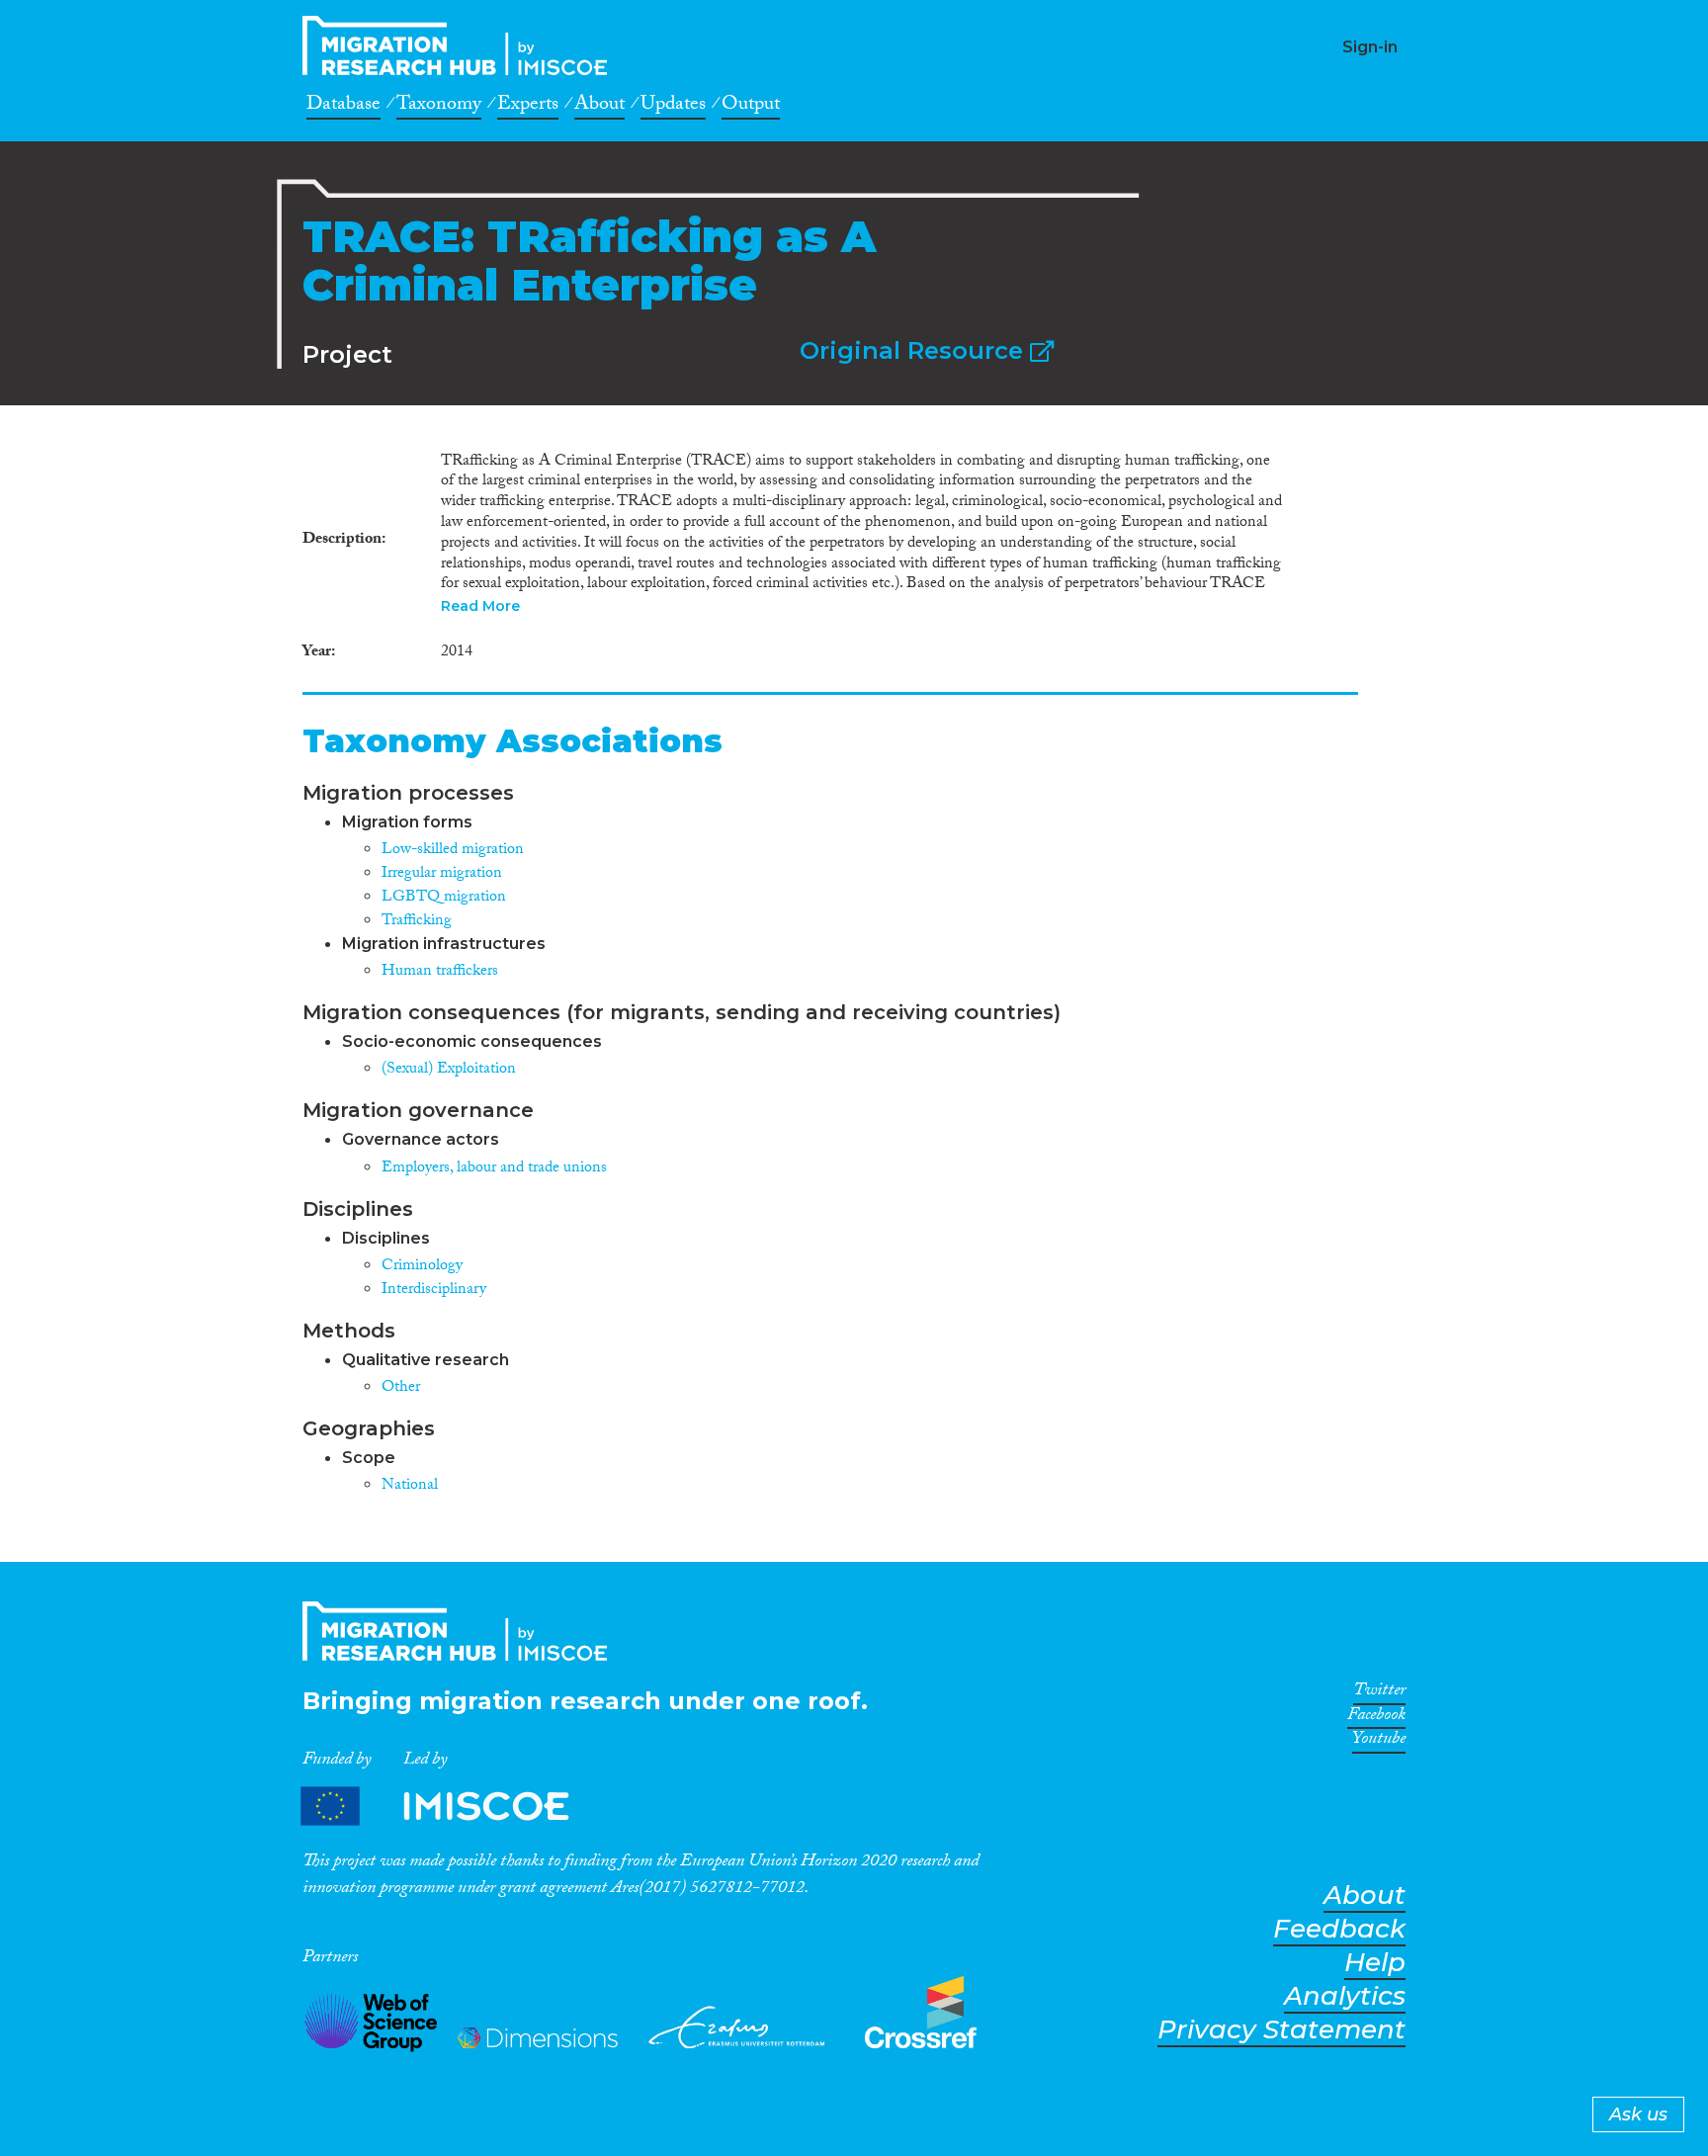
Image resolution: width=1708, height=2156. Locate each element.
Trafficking (417, 922)
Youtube (1379, 1742)
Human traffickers (440, 972)
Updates (673, 107)
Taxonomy (439, 107)
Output (751, 107)
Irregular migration (442, 874)
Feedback (1339, 1929)
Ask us (1638, 2114)
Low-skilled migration (453, 851)
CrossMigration (461, 45)
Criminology (422, 1267)
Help (1375, 1963)
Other (401, 1388)
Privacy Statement (1281, 2030)
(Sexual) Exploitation (449, 1070)
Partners (452, 1807)
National (410, 1486)
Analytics (1345, 1996)
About (599, 107)
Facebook (1376, 1718)
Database (343, 107)
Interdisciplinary (434, 1291)
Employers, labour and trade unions (494, 1169)
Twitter (1379, 1693)
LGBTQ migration (444, 898)
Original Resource (915, 350)
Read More (480, 606)
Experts (528, 107)
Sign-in (1370, 47)
